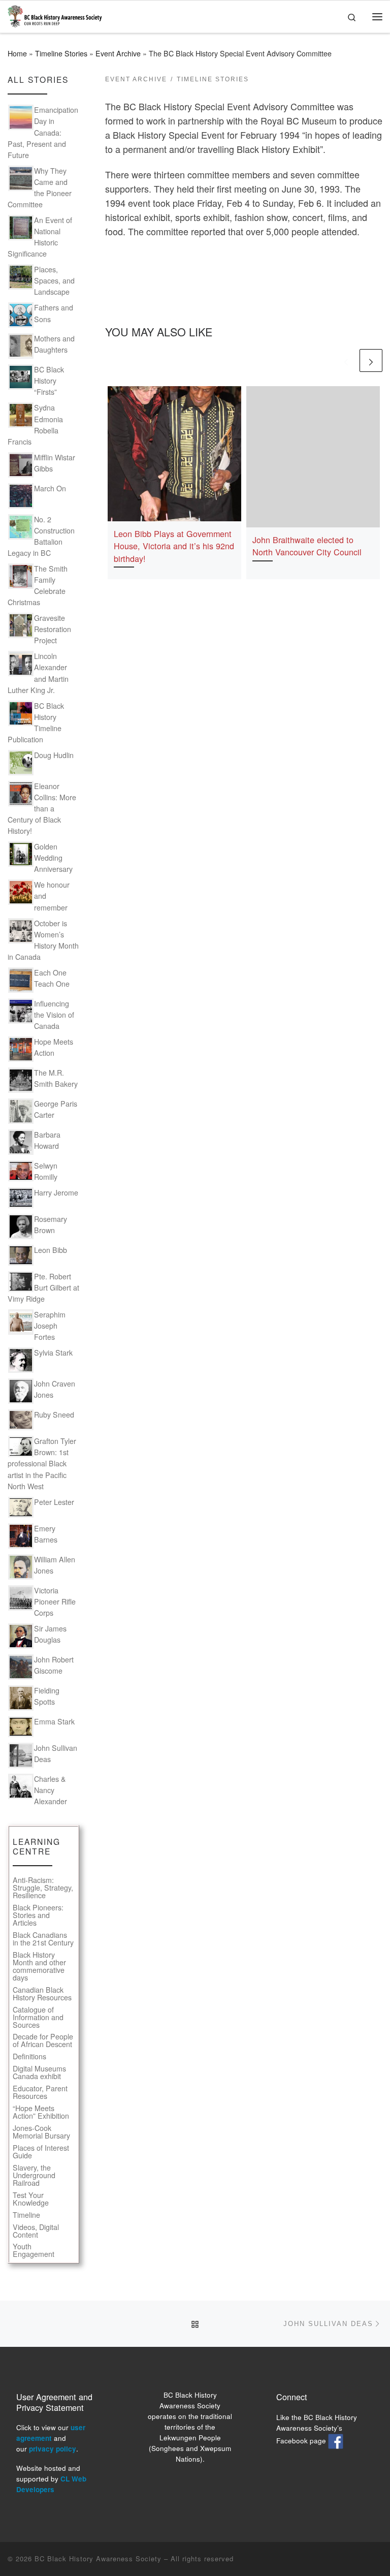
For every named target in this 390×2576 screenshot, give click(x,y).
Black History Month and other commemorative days (39, 1966)
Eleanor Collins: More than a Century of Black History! (42, 808)
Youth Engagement (34, 2250)
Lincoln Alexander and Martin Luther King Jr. (38, 673)
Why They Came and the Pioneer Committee (40, 187)
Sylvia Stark (53, 1353)
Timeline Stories (61, 53)
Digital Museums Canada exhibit (39, 2072)
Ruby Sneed (54, 1415)
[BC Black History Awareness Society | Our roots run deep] (55, 14)
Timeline (26, 2215)
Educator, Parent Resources (40, 2092)
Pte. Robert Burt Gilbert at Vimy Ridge (43, 1287)
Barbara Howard (47, 1140)
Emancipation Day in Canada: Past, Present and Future (43, 132)
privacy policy (53, 2449)
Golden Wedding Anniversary (53, 858)
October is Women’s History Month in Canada (43, 940)
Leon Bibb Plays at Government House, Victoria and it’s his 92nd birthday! (174, 546)
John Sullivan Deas (56, 1753)
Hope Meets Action (54, 1047)
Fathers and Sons (54, 313)
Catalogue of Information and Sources (38, 2017)
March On (50, 488)
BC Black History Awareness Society (98, 2558)
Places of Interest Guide (41, 2152)
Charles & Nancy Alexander (51, 1790)
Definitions (29, 2056)
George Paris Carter (56, 1109)
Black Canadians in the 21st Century (43, 1939)
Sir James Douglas (50, 1634)
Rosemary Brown (51, 1224)
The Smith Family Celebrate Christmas (38, 585)
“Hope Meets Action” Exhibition (41, 2112)
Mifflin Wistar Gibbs (55, 463)
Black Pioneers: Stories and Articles (38, 1915)
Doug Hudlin (54, 755)
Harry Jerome (56, 1192)
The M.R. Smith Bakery (56, 1078)
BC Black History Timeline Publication (36, 722)
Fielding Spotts (47, 1696)
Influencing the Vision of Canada (54, 1015)
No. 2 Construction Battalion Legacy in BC (41, 536)
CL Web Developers (51, 2484)
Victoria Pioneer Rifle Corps (55, 1601)
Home (17, 53)
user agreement (51, 2433)
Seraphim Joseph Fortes (50, 1326)
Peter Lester (54, 1502)
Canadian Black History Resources (42, 1994)
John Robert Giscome (54, 1665)
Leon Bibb (51, 1250)
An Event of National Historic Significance (40, 237)
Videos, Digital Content (36, 2231)
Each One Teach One (52, 978)
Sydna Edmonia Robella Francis (35, 424)
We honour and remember (52, 896)
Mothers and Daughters (54, 344)
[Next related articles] (371, 360)
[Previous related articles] (346, 360)
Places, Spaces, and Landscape (54, 280)
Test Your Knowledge (31, 2199)
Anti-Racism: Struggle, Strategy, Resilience (43, 1888)
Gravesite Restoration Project (53, 629)
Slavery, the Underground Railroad (34, 2175)
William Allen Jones (55, 1565)
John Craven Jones (55, 1389)
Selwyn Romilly (46, 1171)
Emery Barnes (46, 1534)
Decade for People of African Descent (43, 2040)
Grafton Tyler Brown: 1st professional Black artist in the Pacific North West (42, 1463)
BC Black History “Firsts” (49, 381)
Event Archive (118, 53)
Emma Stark (54, 1721)
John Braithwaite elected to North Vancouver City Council (307, 546)
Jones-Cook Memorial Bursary (41, 2132)
